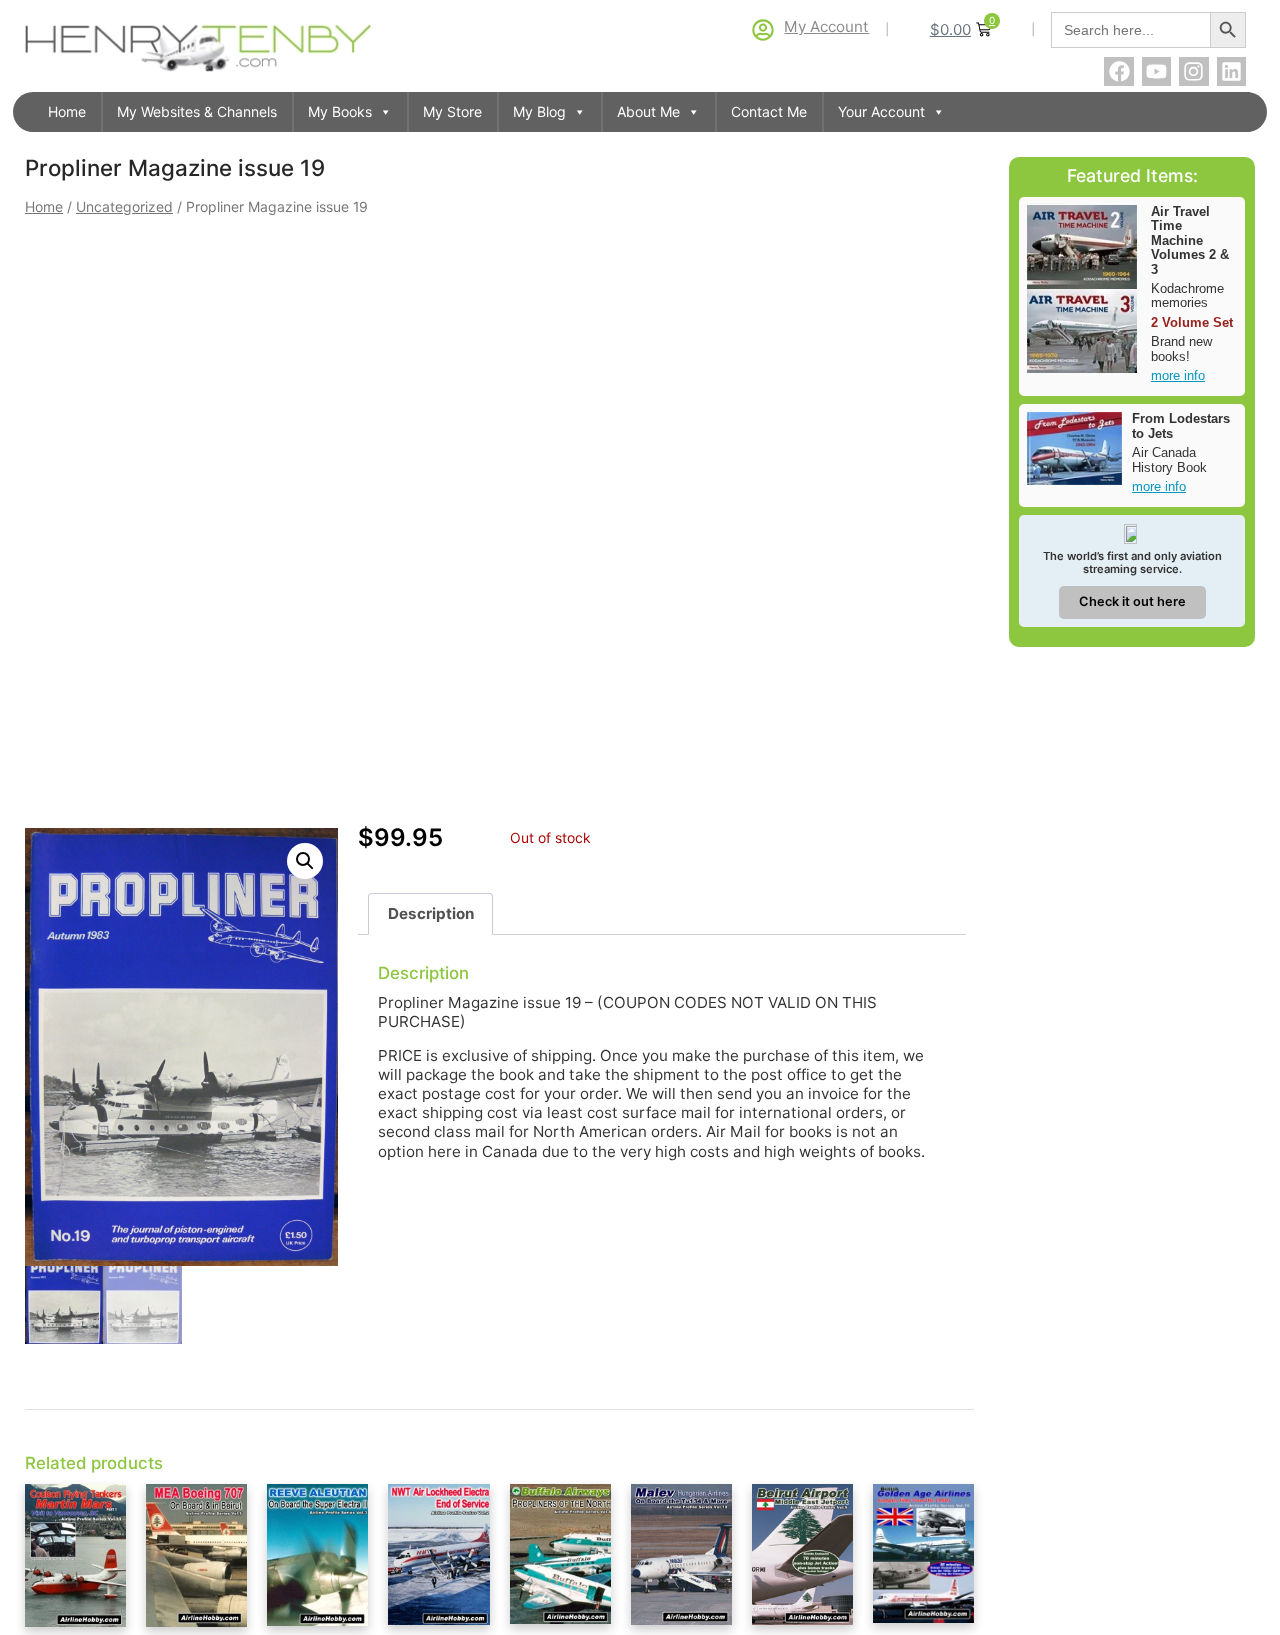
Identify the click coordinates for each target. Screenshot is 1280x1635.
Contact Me (769, 111)
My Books (340, 111)
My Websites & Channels (197, 111)
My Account (826, 26)
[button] (305, 861)
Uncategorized (124, 206)
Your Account (881, 111)
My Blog (539, 111)
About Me (648, 111)
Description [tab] (431, 913)
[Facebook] (1118, 71)
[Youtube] (1156, 71)
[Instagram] (1193, 71)
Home (67, 111)
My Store (452, 111)
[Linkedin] (1231, 71)
